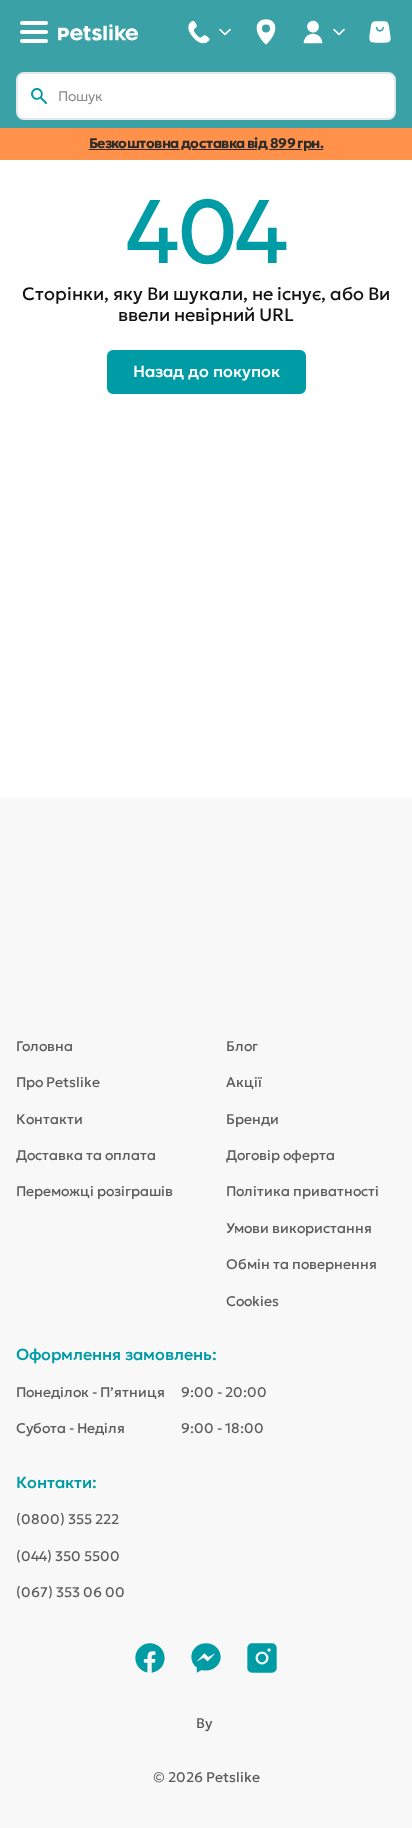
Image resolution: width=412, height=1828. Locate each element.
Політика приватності (302, 1191)
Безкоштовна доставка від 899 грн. (206, 143)
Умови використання (299, 1228)
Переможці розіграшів (94, 1191)
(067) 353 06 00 (70, 1592)
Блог (242, 1046)
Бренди (252, 1119)
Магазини (266, 32)
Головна (44, 1046)
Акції (244, 1082)
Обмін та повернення (301, 1264)
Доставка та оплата (86, 1155)
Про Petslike (58, 1082)
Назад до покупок (206, 371)
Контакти (49, 1119)
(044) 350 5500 (68, 1556)
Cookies (252, 1301)
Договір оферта (280, 1155)
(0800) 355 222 (67, 1519)
